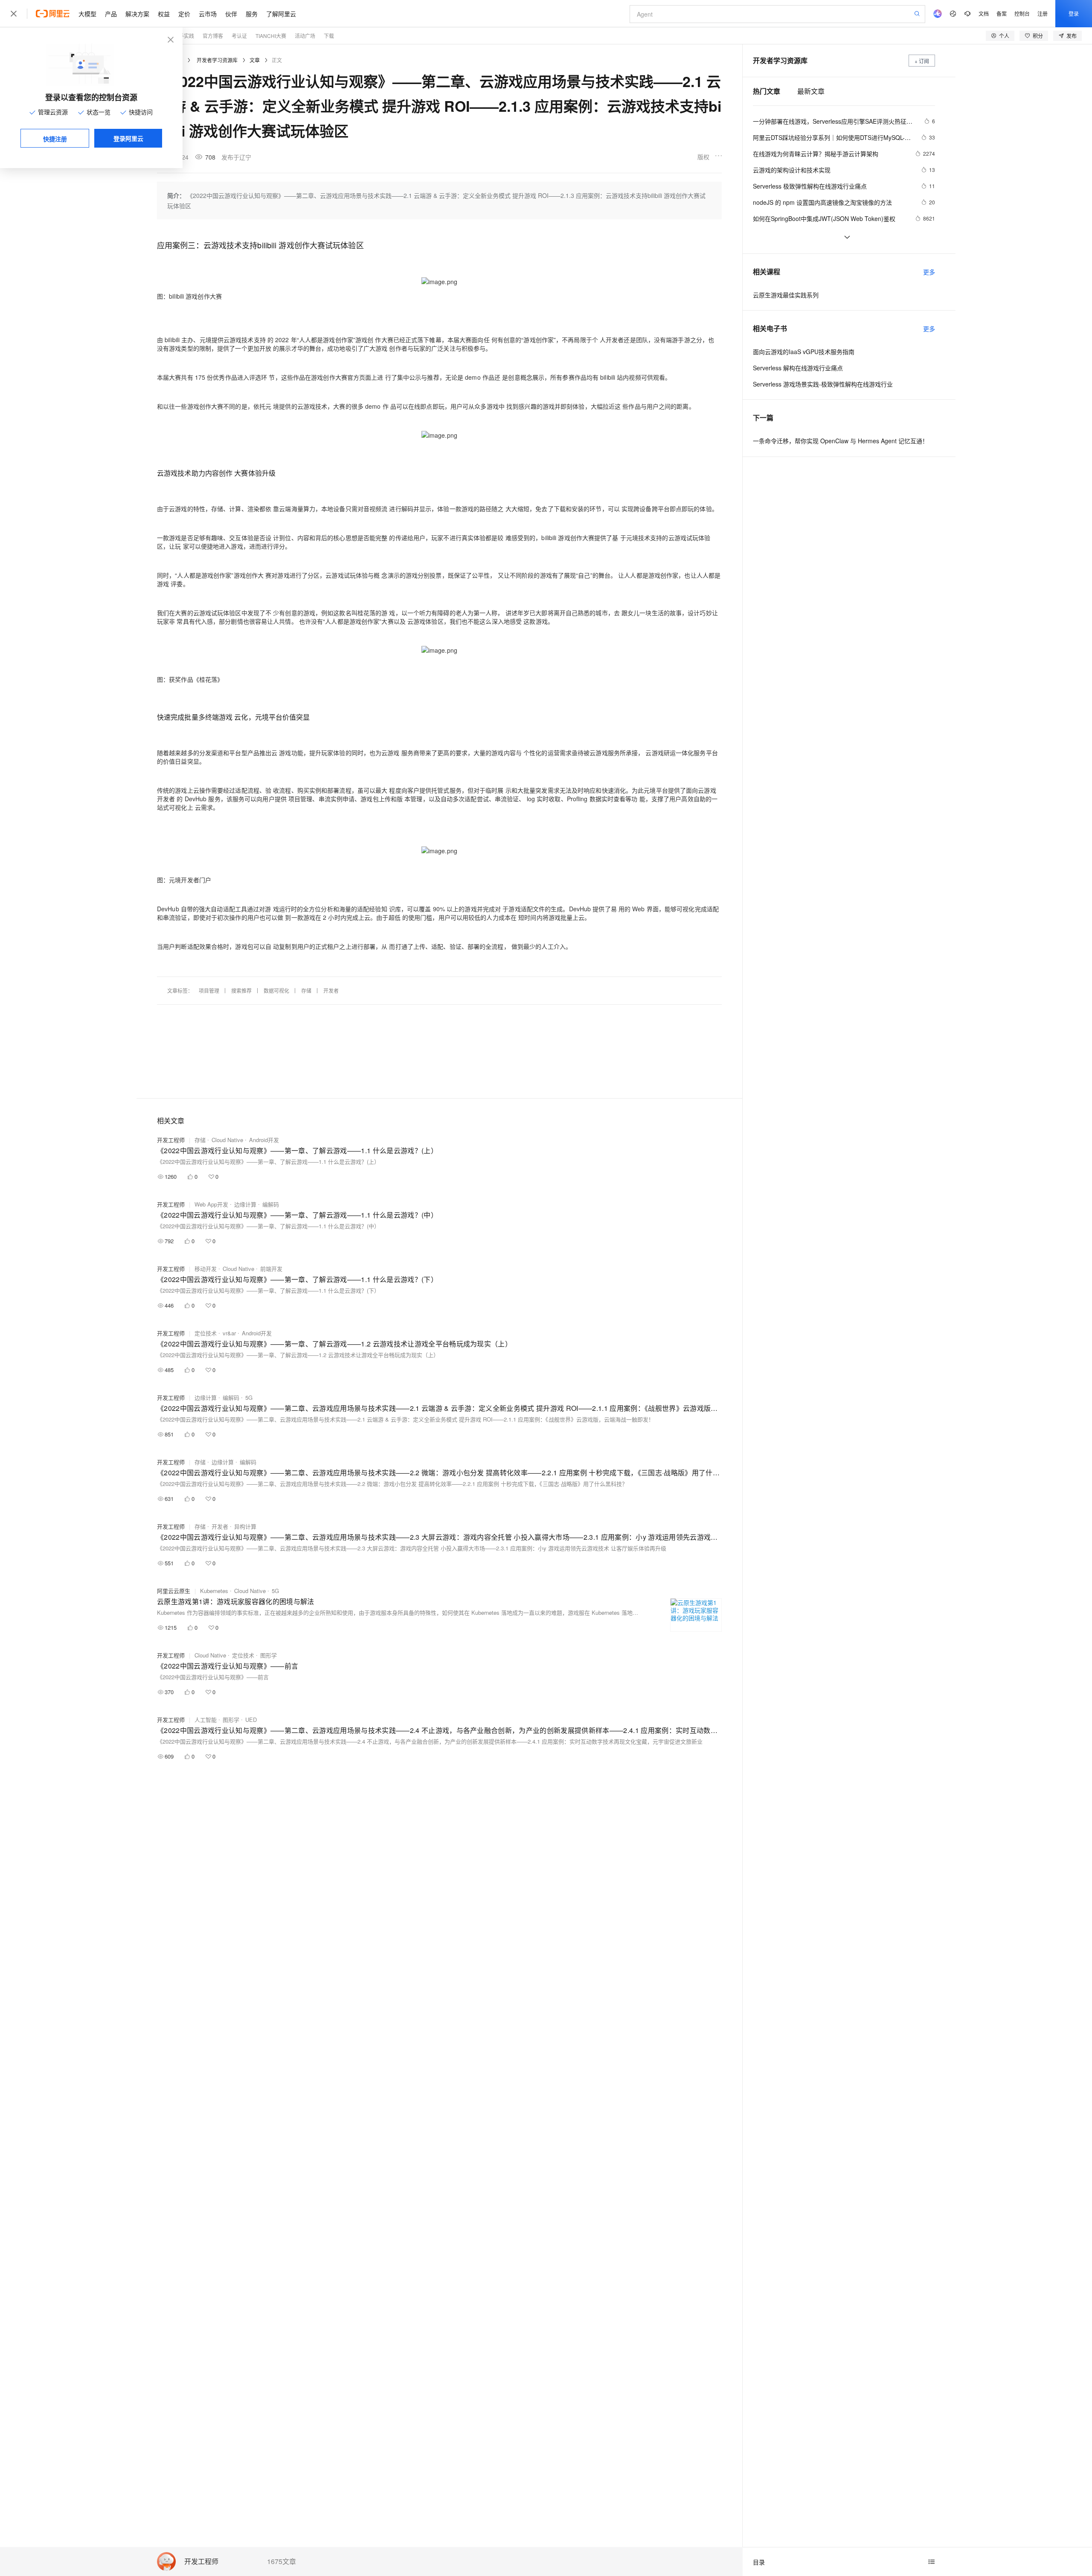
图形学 (269, 1655)
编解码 (271, 1204)
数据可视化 (276, 990)
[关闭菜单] (14, 14)
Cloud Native (227, 1140)
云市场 (208, 14)
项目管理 (209, 990)
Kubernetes (214, 1591)
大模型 (87, 14)
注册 (1043, 13)
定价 (184, 14)
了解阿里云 (281, 14)
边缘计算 (245, 1204)
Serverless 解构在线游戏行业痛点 (798, 368)
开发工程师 (201, 2562)
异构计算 (245, 1526)
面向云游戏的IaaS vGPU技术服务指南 (804, 352)
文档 (984, 13)
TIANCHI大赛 (271, 36)
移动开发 (206, 1269)
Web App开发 (211, 1204)
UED (251, 1720)
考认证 (239, 36)
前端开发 (271, 1269)
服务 (252, 14)
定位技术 (206, 1333)
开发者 (331, 990)
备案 (1002, 13)
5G (249, 1397)
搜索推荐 (241, 990)
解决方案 (137, 14)
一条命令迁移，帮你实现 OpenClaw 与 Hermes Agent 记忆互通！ (841, 441)
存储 (306, 990)
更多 (929, 272)
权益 (164, 14)
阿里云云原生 (174, 1591)
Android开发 (264, 1140)
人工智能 (206, 1720)
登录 (1074, 13)
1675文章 (282, 2561)
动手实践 (184, 36)
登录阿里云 (128, 138)
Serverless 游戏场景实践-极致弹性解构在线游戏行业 (823, 384)
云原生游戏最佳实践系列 (786, 295)
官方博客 (213, 36)
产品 (111, 14)
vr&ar (229, 1333)
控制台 (1022, 13)
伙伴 (231, 14)
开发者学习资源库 (217, 60)
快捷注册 (55, 139)
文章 (255, 60)
